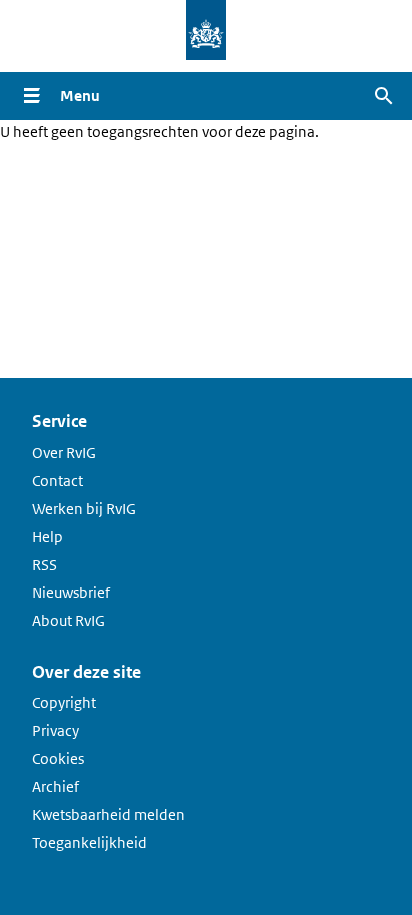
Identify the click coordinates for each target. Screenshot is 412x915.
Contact (57, 480)
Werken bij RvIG (84, 508)
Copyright (64, 702)
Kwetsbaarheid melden (108, 814)
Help (47, 536)
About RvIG (68, 620)
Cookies (58, 758)
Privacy (55, 730)
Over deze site (86, 672)
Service (59, 421)
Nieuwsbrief (71, 592)
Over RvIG (64, 452)
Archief (55, 786)
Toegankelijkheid (89, 842)
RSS (44, 564)
